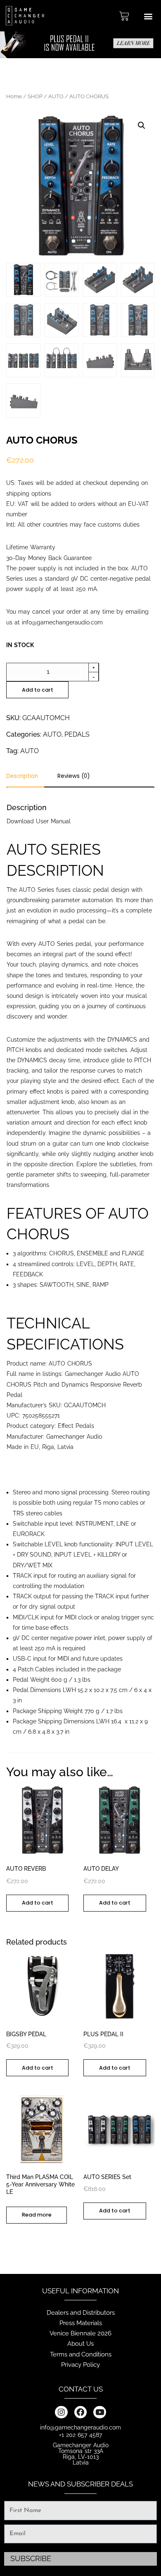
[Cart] (124, 16)
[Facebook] (80, 2412)
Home (14, 96)
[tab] (25, 779)
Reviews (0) (73, 777)
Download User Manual (39, 821)
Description (22, 777)
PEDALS (77, 734)
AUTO (56, 96)
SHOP (35, 96)
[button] (148, 16)
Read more (37, 2215)
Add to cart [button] (38, 1903)
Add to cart (38, 690)
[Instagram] (61, 2412)
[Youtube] (99, 2412)
